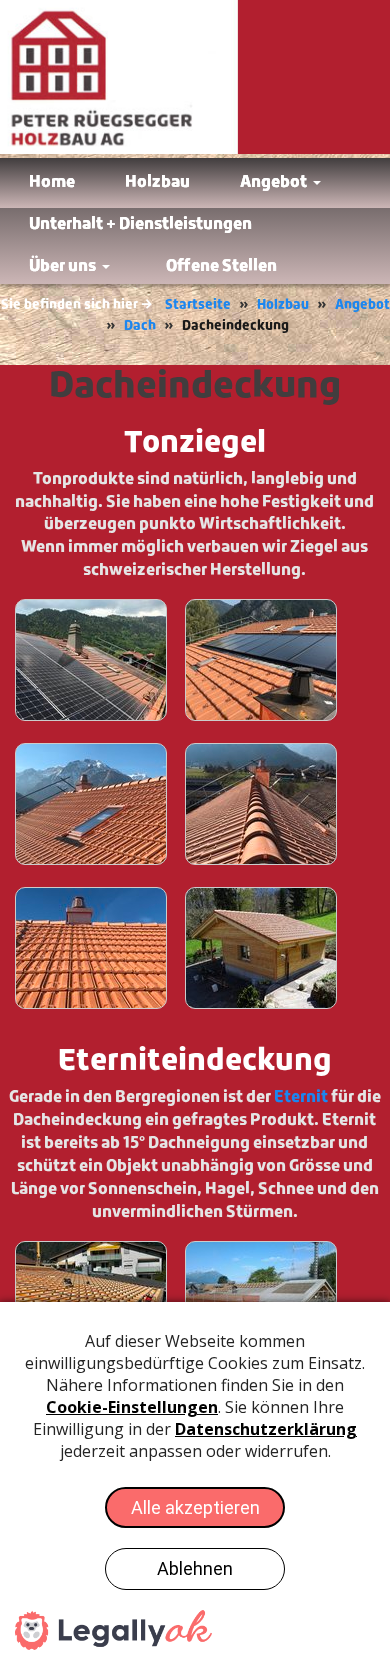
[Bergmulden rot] (261, 948)
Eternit (301, 1096)
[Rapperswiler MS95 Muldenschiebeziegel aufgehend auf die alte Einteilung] (91, 660)
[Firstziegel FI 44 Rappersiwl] (261, 804)
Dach (140, 325)
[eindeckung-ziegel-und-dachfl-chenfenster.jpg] (261, 660)
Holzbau (283, 304)
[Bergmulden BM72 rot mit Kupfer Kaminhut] (91, 948)
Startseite (198, 304)
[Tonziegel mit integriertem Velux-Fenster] (91, 804)
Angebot (362, 304)
